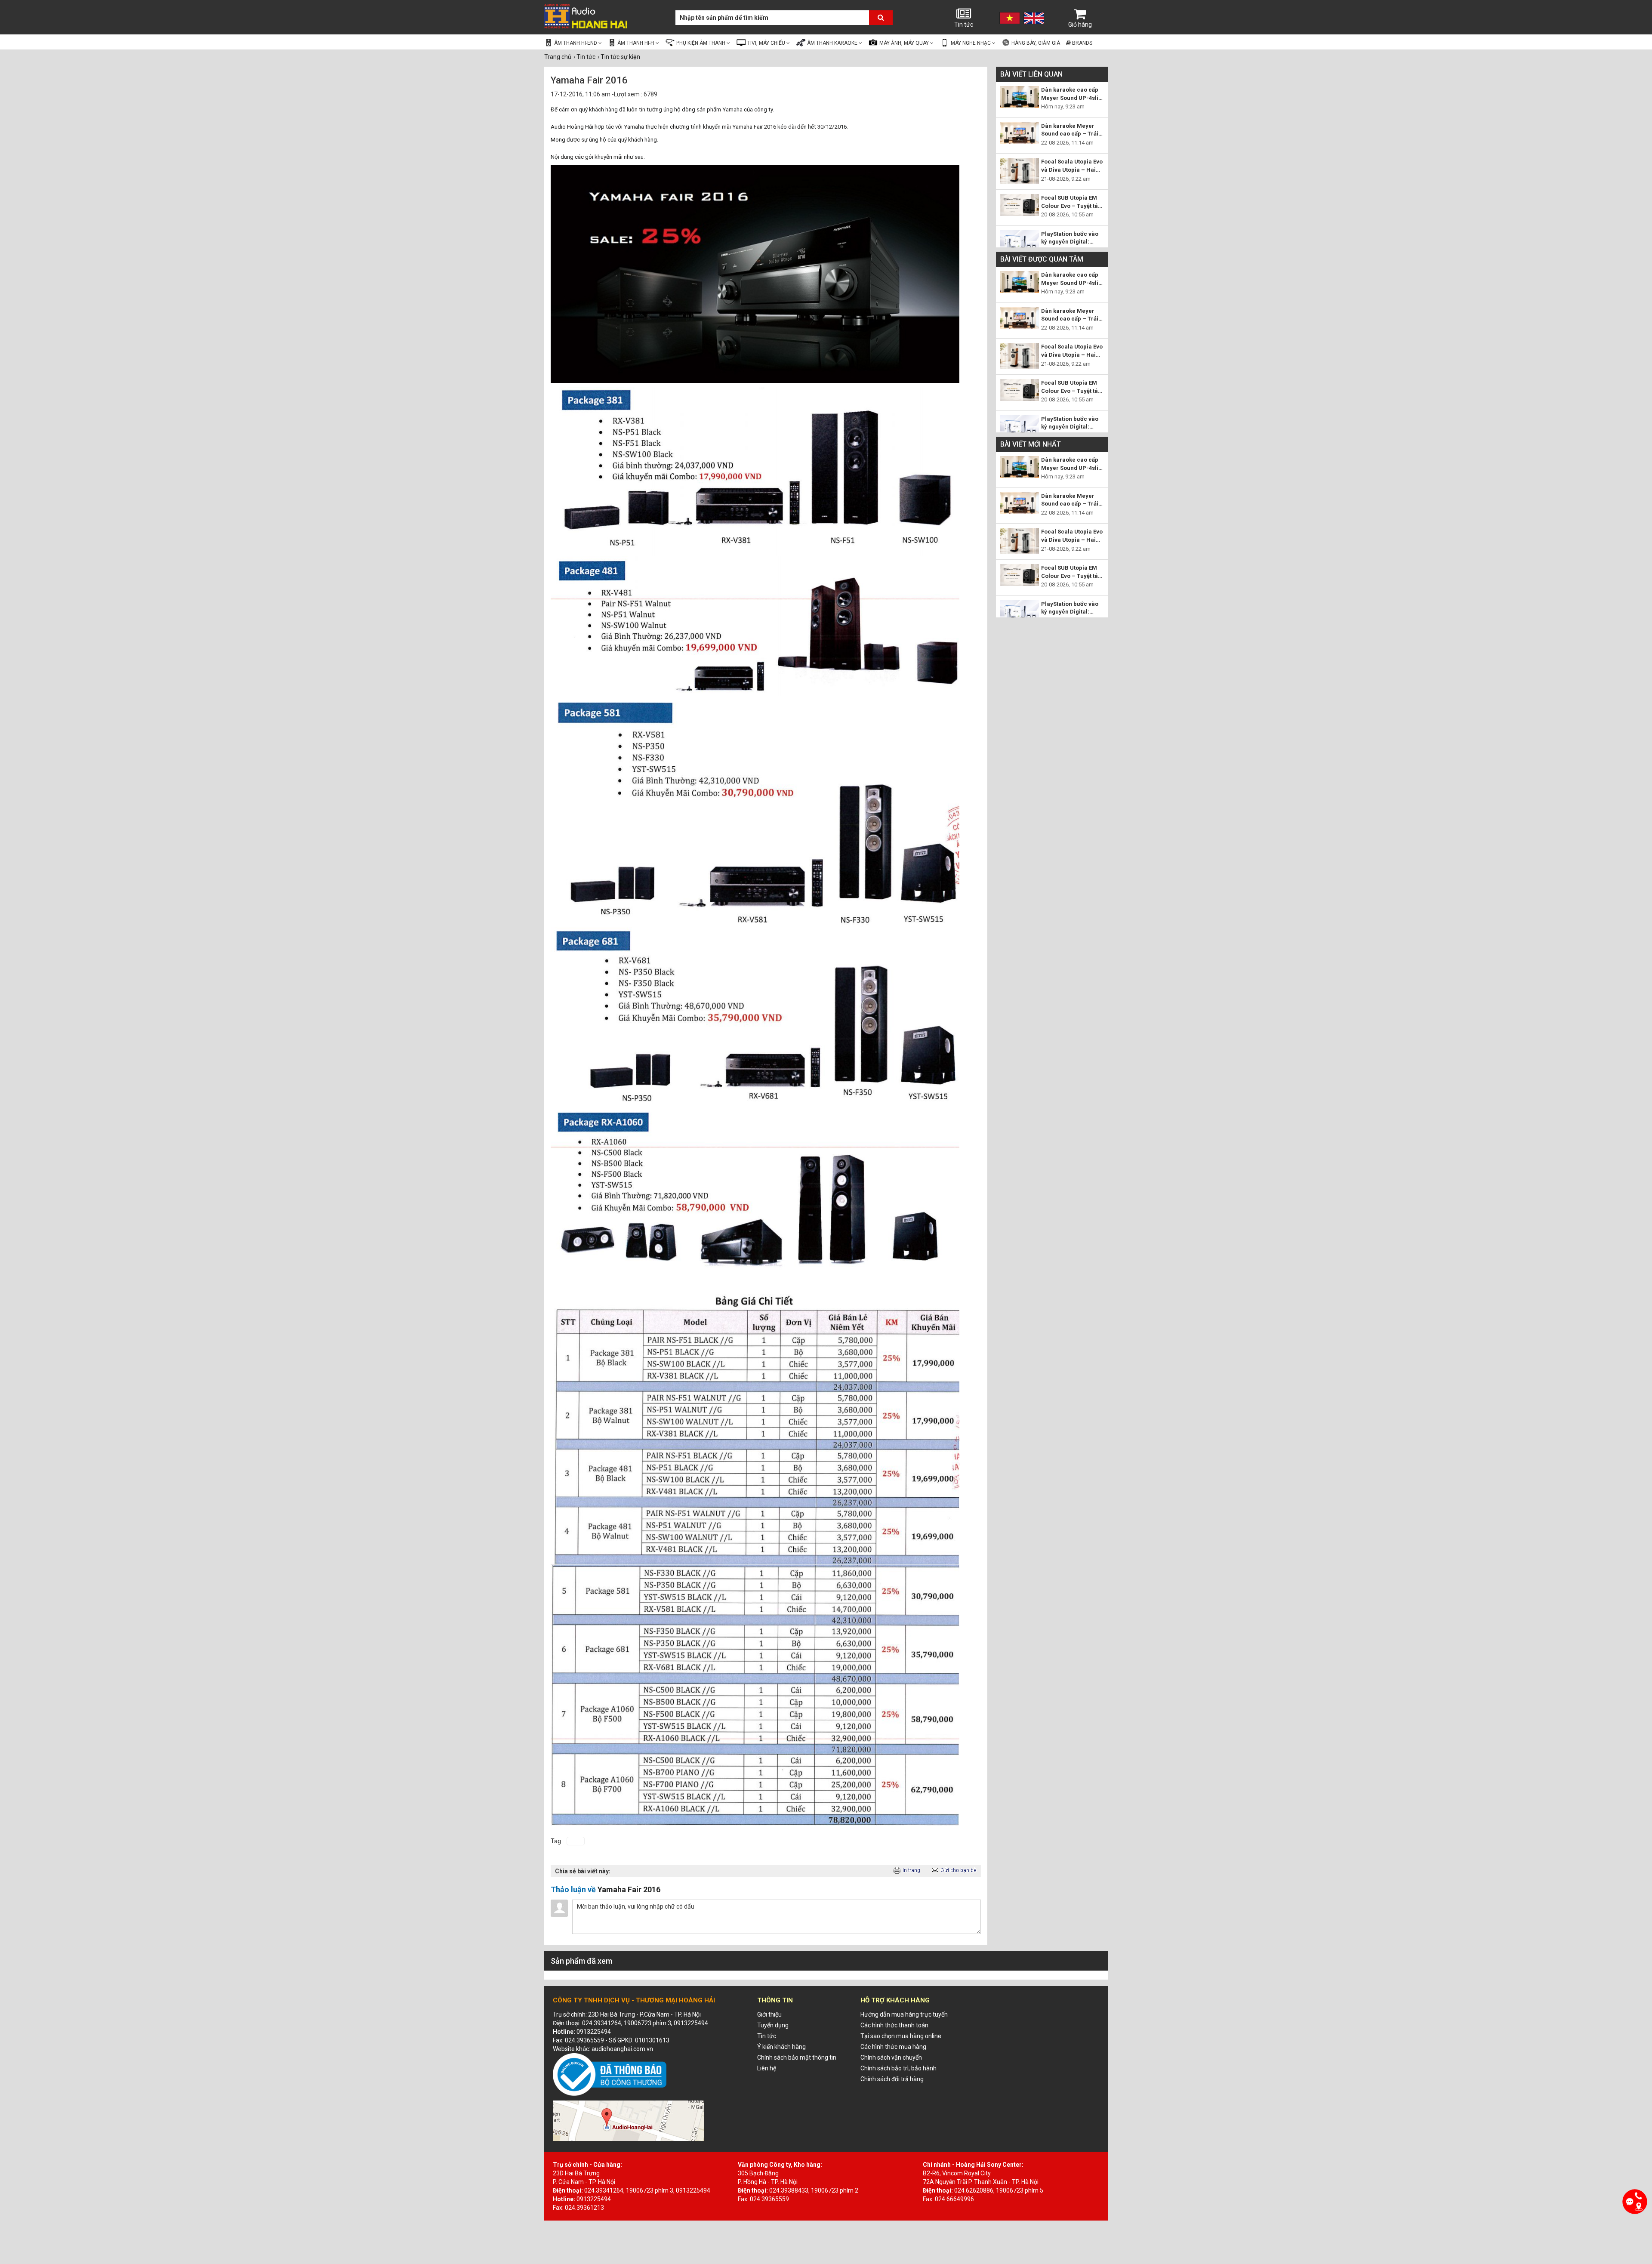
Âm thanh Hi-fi (636, 43)
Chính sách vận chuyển (891, 2057)
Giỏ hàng (1080, 25)
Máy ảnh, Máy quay (905, 43)
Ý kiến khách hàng (781, 2047)
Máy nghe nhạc (971, 43)
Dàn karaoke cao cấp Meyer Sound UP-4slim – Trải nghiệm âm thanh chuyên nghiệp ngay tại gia (1072, 94)
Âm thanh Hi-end (576, 43)
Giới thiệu (769, 2014)
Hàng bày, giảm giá (1035, 43)
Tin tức (964, 25)
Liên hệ (767, 2068)
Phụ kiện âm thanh (701, 43)
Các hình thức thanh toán (894, 2025)
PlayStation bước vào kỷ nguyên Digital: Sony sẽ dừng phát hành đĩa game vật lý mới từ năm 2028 (1070, 238)
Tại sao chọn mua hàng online (901, 2036)
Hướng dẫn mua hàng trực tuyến (904, 2014)
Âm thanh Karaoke (833, 43)
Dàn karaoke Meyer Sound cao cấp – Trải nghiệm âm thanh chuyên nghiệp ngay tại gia (1072, 130)
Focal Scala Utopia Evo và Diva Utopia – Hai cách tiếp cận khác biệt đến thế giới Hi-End (1072, 166)
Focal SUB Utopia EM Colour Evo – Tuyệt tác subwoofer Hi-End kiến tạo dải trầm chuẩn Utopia (1072, 202)
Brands (1082, 43)
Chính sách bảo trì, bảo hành (898, 2068)
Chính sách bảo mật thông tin (797, 2057)
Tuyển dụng (773, 2025)
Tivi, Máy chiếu (767, 43)
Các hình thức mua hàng (893, 2047)
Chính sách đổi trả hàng (892, 2079)
